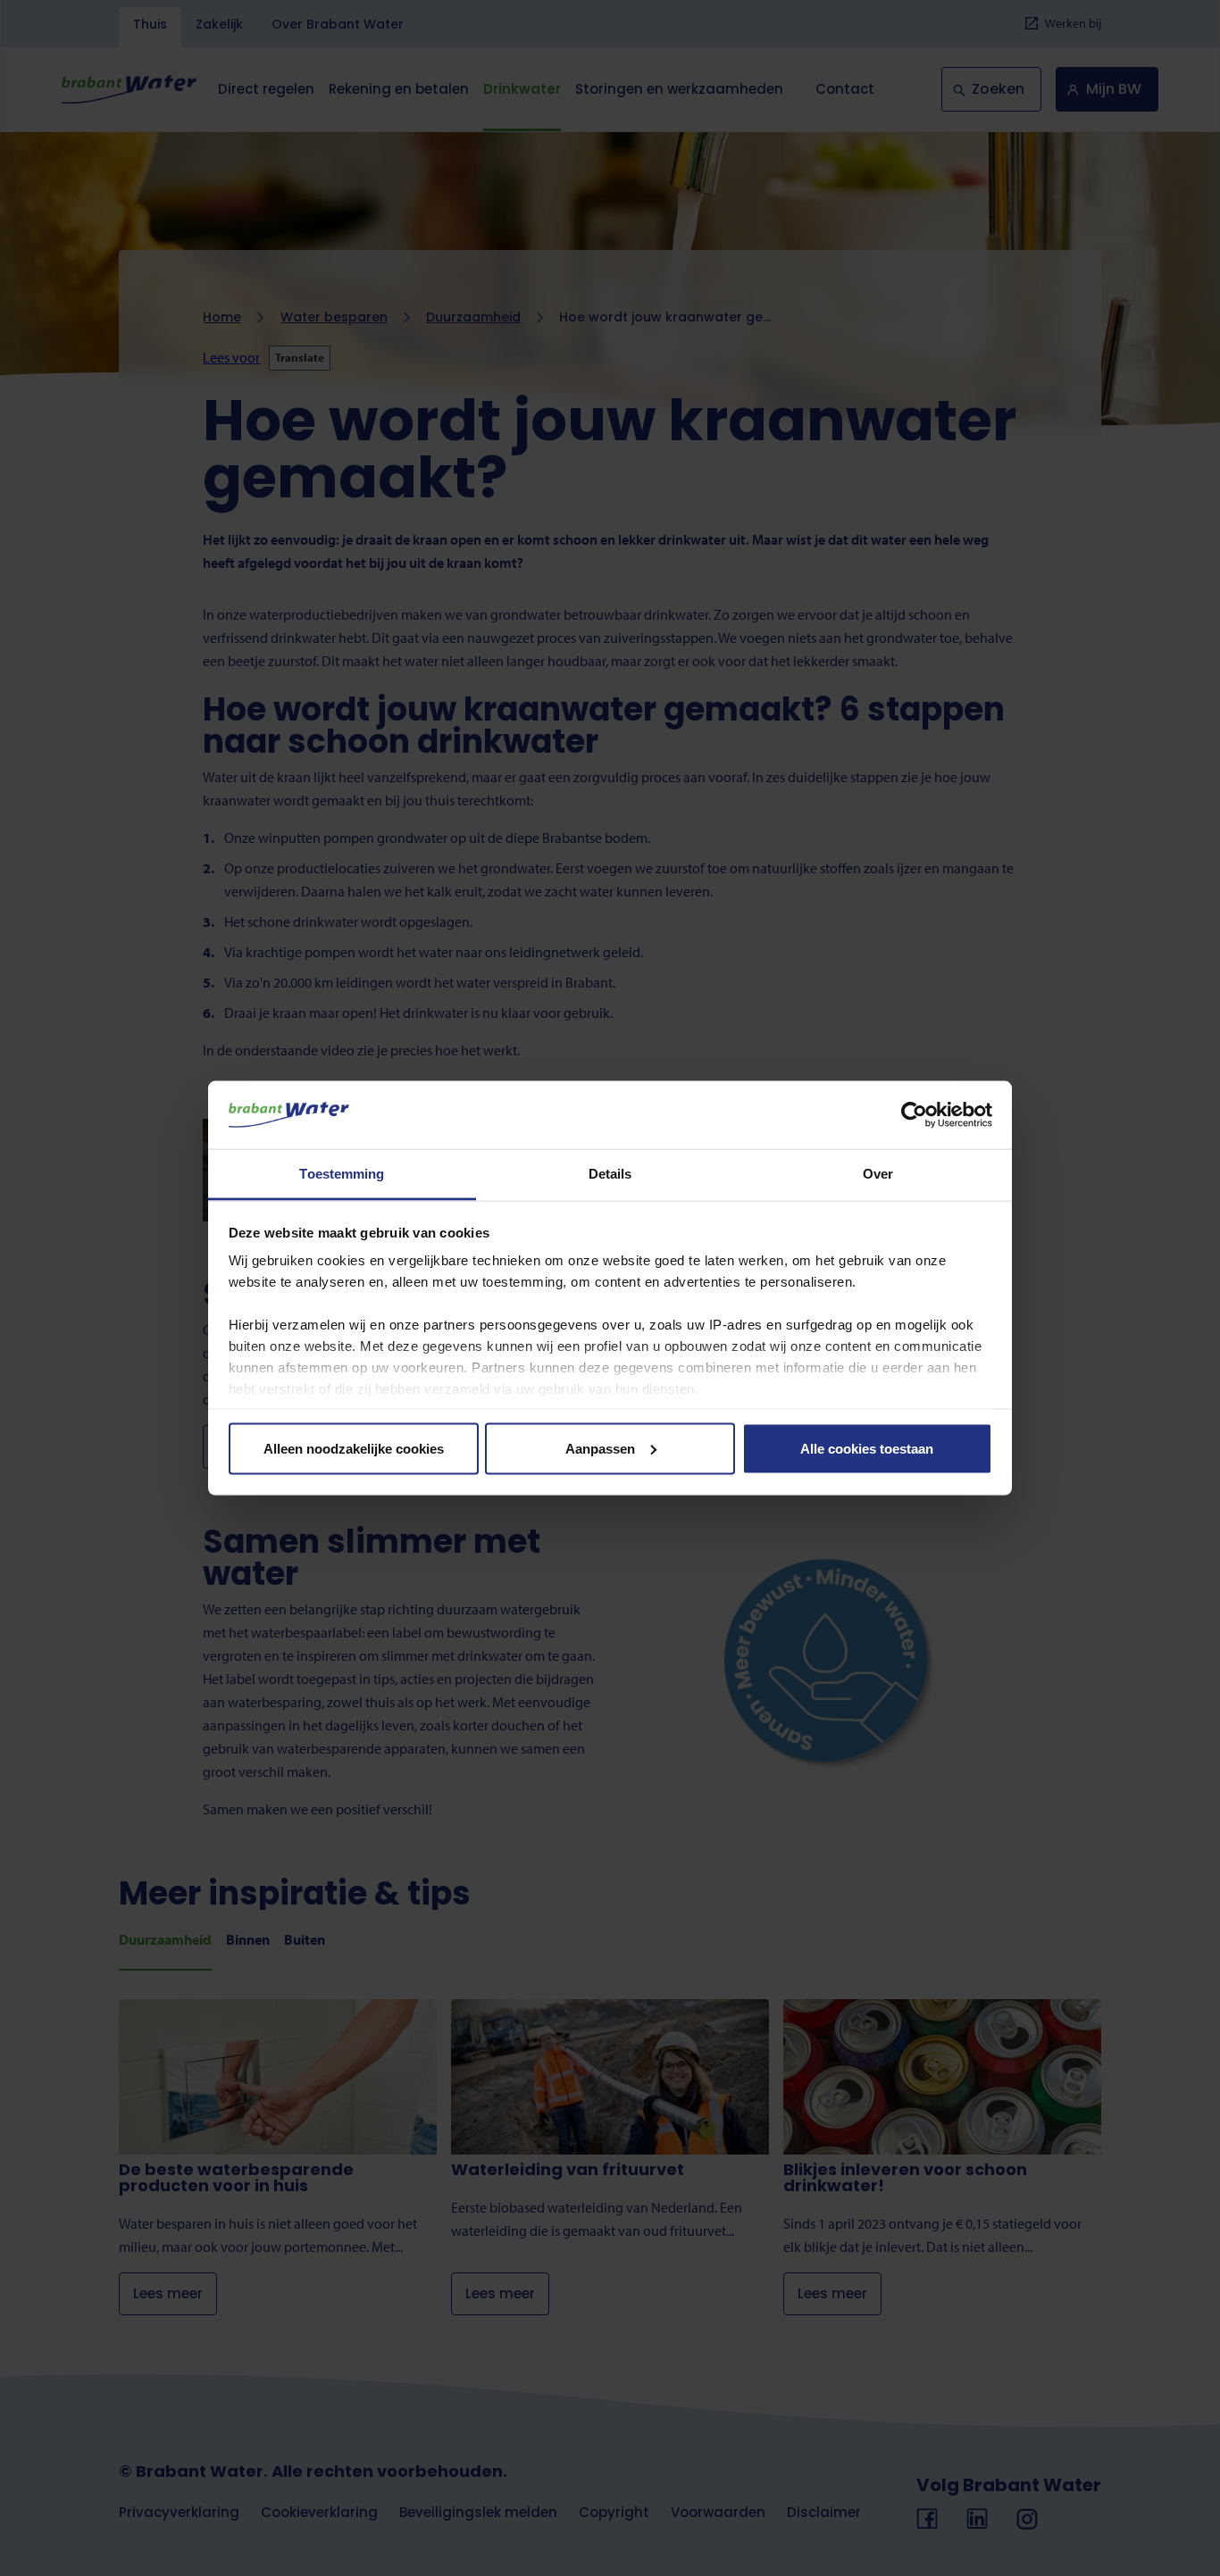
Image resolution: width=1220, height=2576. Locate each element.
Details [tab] (610, 1174)
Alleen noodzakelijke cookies (354, 1448)
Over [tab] (878, 1174)
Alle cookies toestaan (867, 1448)
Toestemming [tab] (342, 1174)
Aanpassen (600, 1448)
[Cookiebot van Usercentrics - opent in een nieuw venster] (914, 1114)
